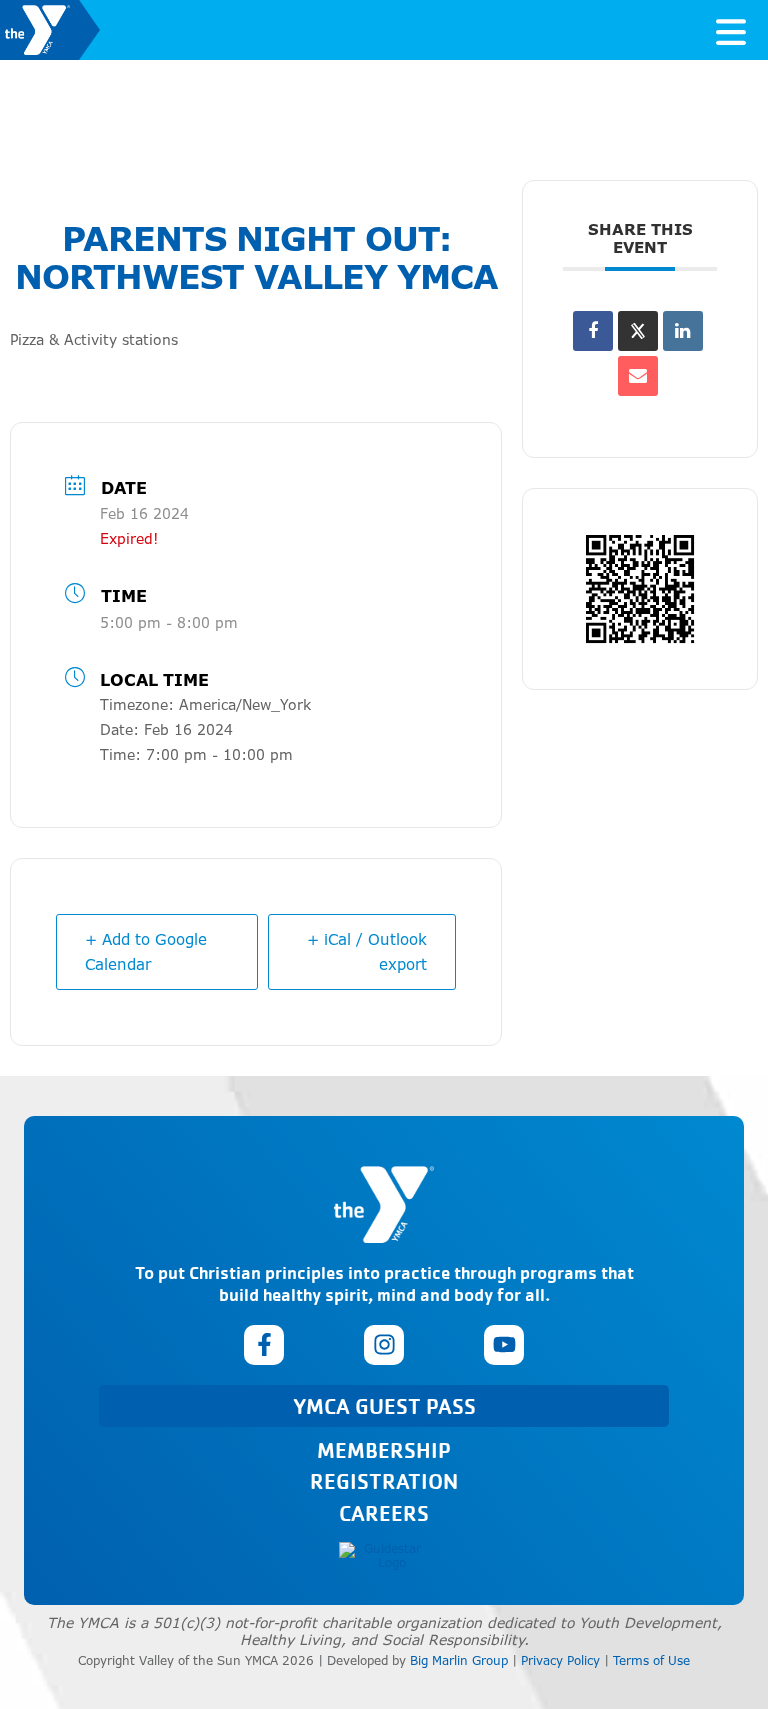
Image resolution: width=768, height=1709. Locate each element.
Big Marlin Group (459, 1660)
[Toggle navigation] (731, 30)
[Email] (638, 376)
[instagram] (384, 1345)
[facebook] (264, 1345)
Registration (384, 1480)
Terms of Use (651, 1660)
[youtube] (504, 1345)
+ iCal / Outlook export (367, 952)
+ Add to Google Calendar (146, 952)
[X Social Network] (638, 331)
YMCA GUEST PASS (384, 1405)
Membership (384, 1449)
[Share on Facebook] (593, 331)
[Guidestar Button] (384, 1556)
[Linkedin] (683, 331)
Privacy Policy (560, 1660)
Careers (384, 1512)
